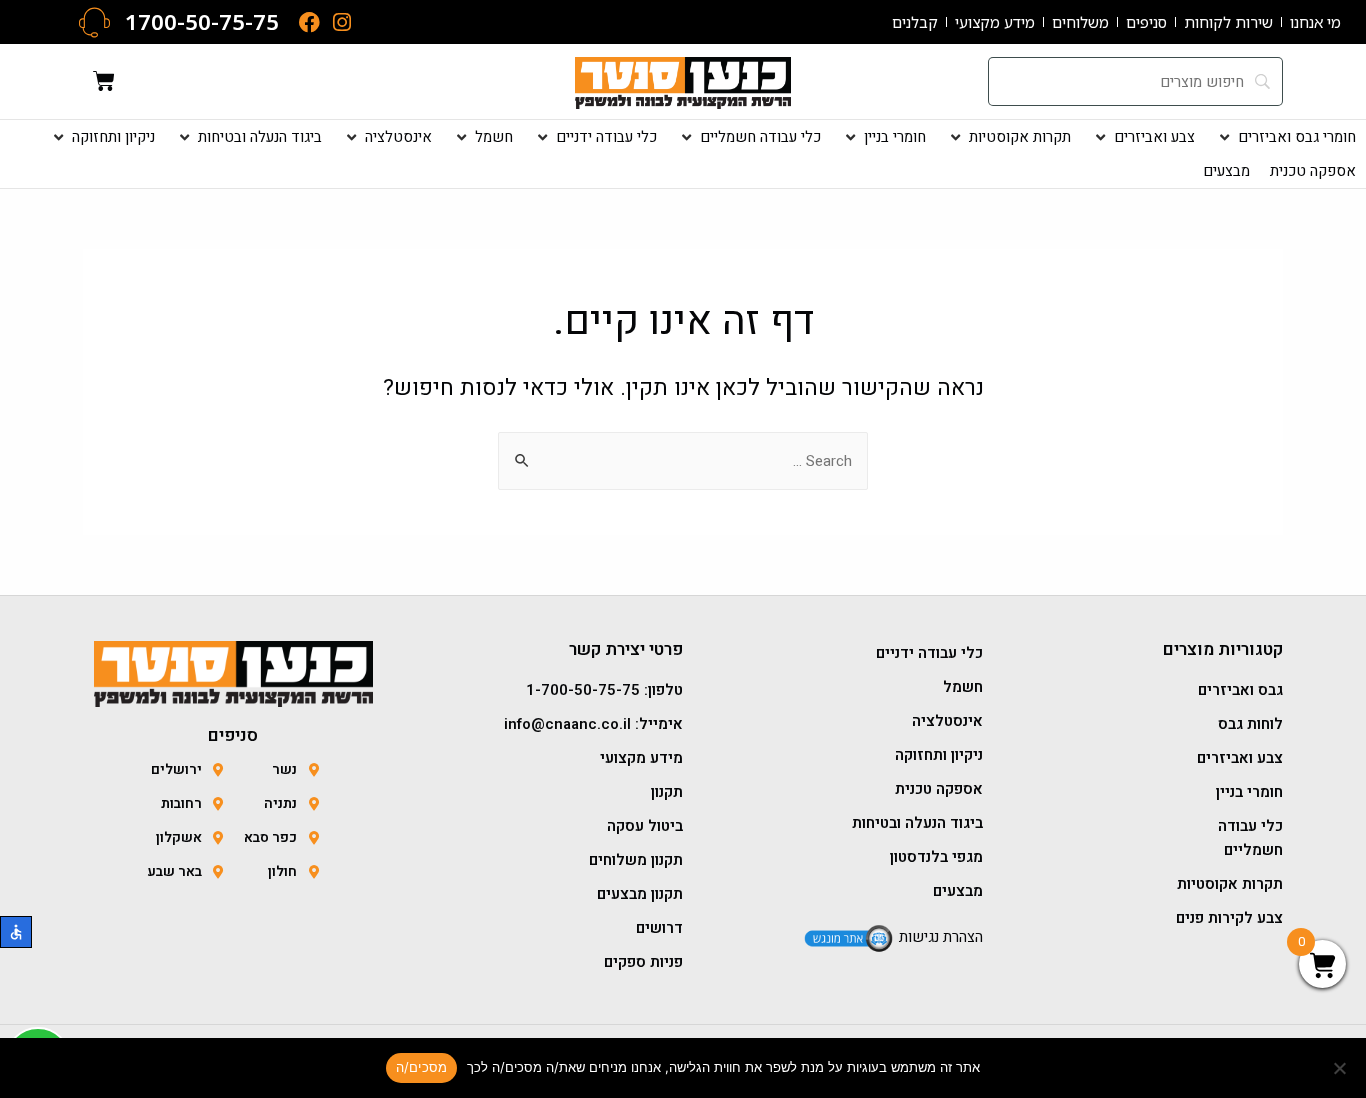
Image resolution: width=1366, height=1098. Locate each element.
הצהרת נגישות (941, 937)
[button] (1285, 137)
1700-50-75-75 (202, 21)
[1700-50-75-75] (94, 22)
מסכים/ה (422, 1067)
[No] (1341, 1068)
